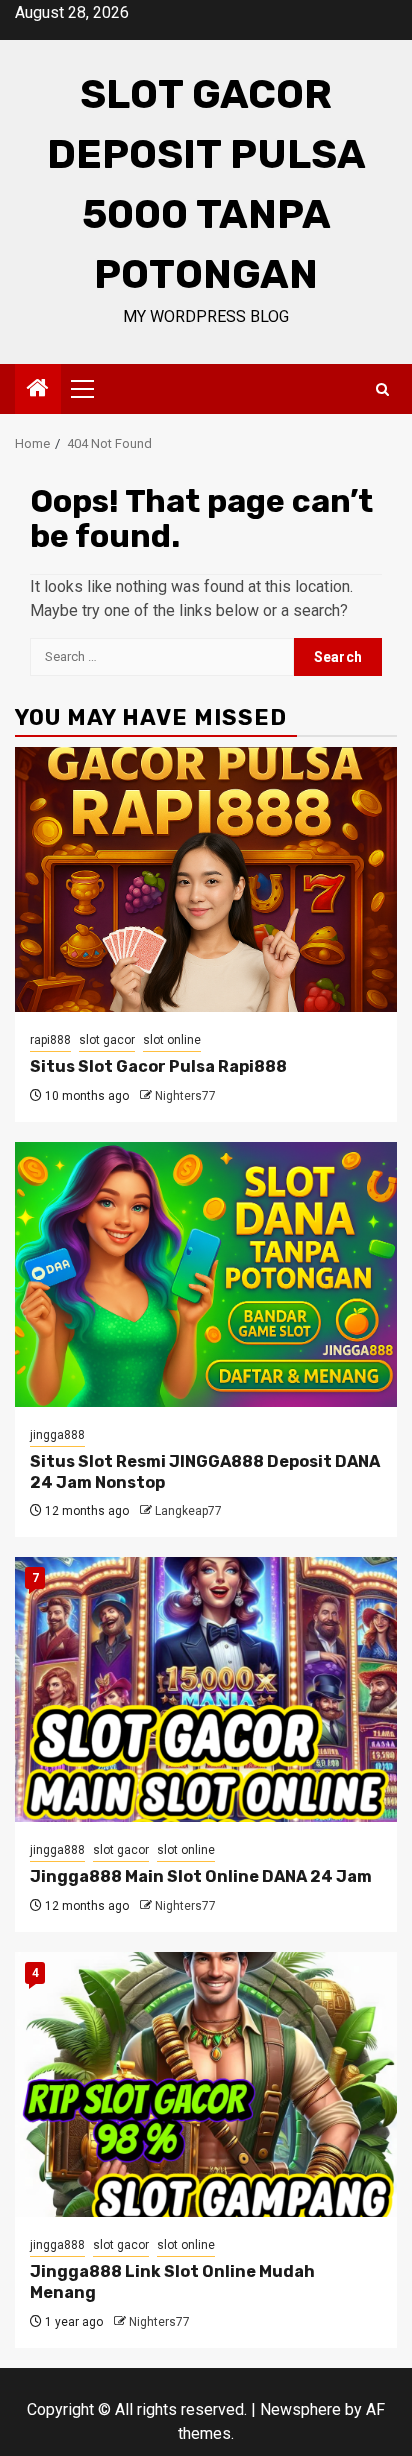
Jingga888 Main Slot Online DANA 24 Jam (201, 1876)
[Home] (38, 390)
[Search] (382, 389)
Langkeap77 (188, 1511)
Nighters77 (185, 1096)
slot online (172, 1040)
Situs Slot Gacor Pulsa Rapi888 (158, 1066)
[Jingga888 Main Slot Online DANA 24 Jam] (206, 1689)
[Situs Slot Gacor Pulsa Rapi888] (206, 879)
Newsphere (300, 2409)
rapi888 (50, 1040)
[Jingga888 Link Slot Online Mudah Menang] (206, 2084)
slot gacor (107, 1040)
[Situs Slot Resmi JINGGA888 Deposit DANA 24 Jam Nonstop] (206, 1274)
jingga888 (57, 1435)
